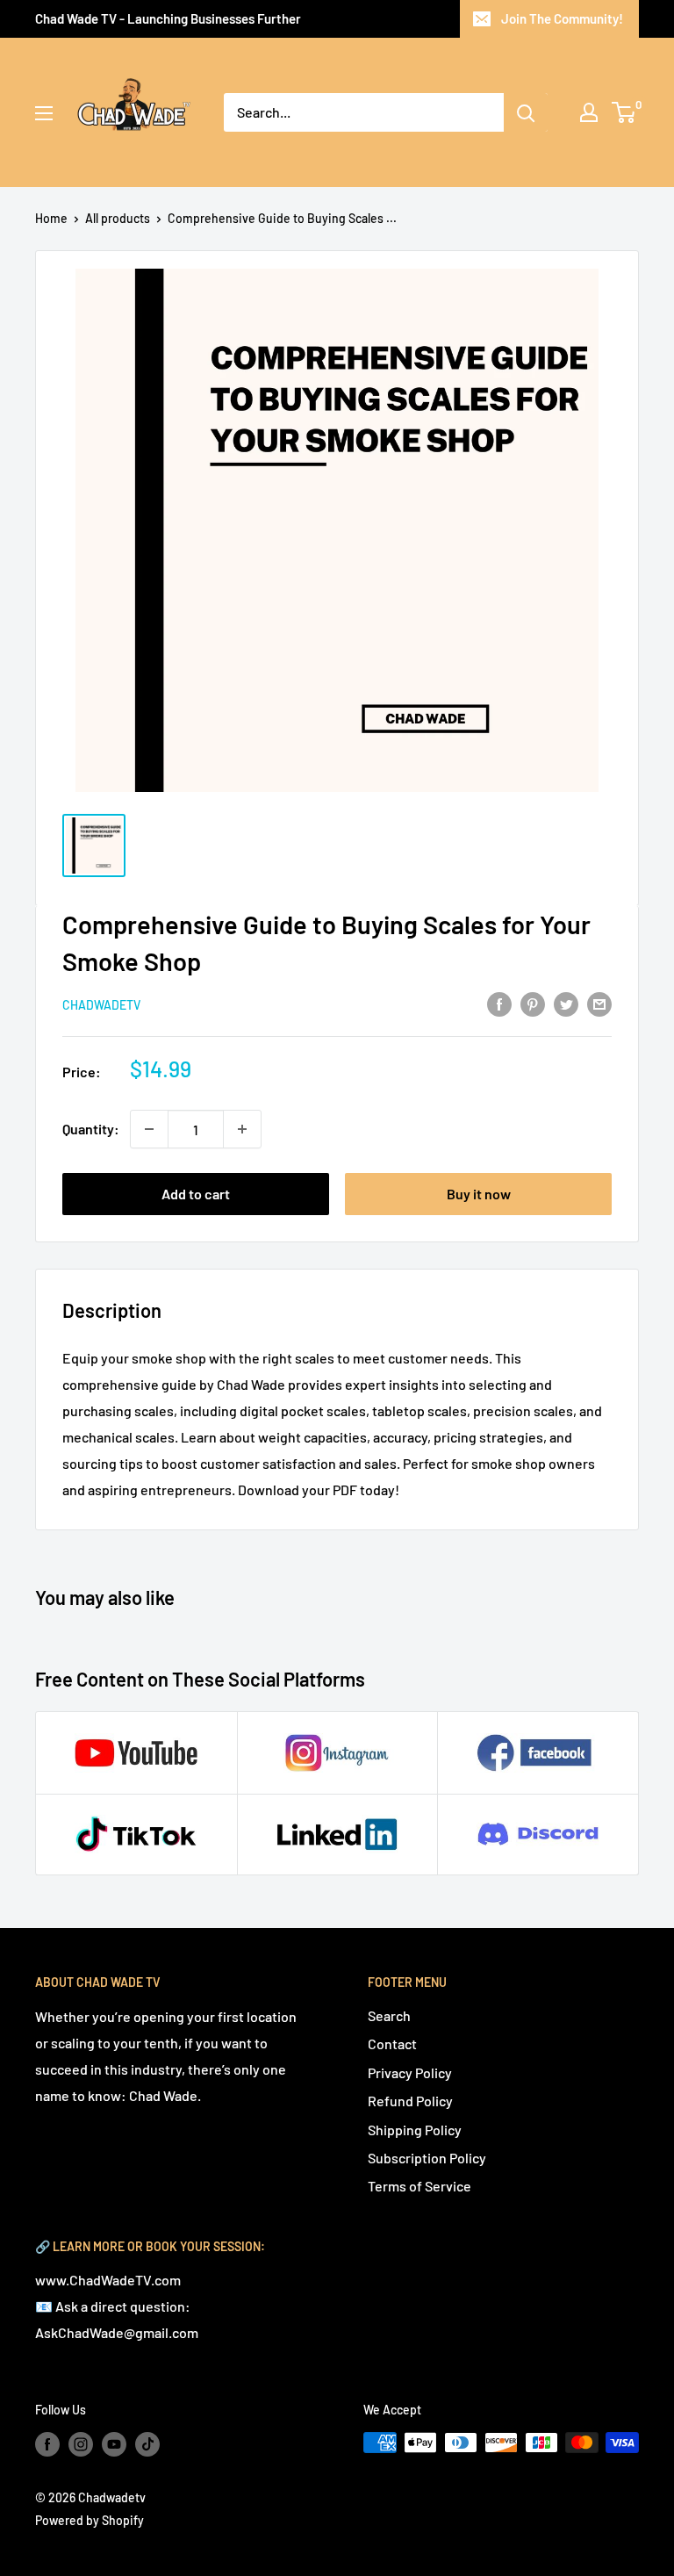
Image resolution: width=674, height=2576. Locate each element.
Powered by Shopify (90, 2520)
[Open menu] (44, 113)
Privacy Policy (410, 2072)
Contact (392, 2044)
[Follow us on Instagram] (81, 2444)
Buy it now (479, 1194)
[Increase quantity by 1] (242, 1129)
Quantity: (91, 1129)
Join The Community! (562, 18)
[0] (624, 112)
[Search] (526, 112)
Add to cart (196, 1194)
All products (118, 218)
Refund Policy (410, 2101)
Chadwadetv (101, 1005)
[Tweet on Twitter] (566, 1003)
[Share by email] (599, 1003)
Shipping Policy (415, 2130)
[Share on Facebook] (499, 1003)
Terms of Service (419, 2186)
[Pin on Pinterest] (533, 1003)
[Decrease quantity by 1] (149, 1129)
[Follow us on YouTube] (114, 2444)
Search (389, 2015)
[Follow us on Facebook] (47, 2444)
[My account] (589, 112)
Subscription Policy (427, 2158)
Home (51, 218)
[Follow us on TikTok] (147, 2444)
